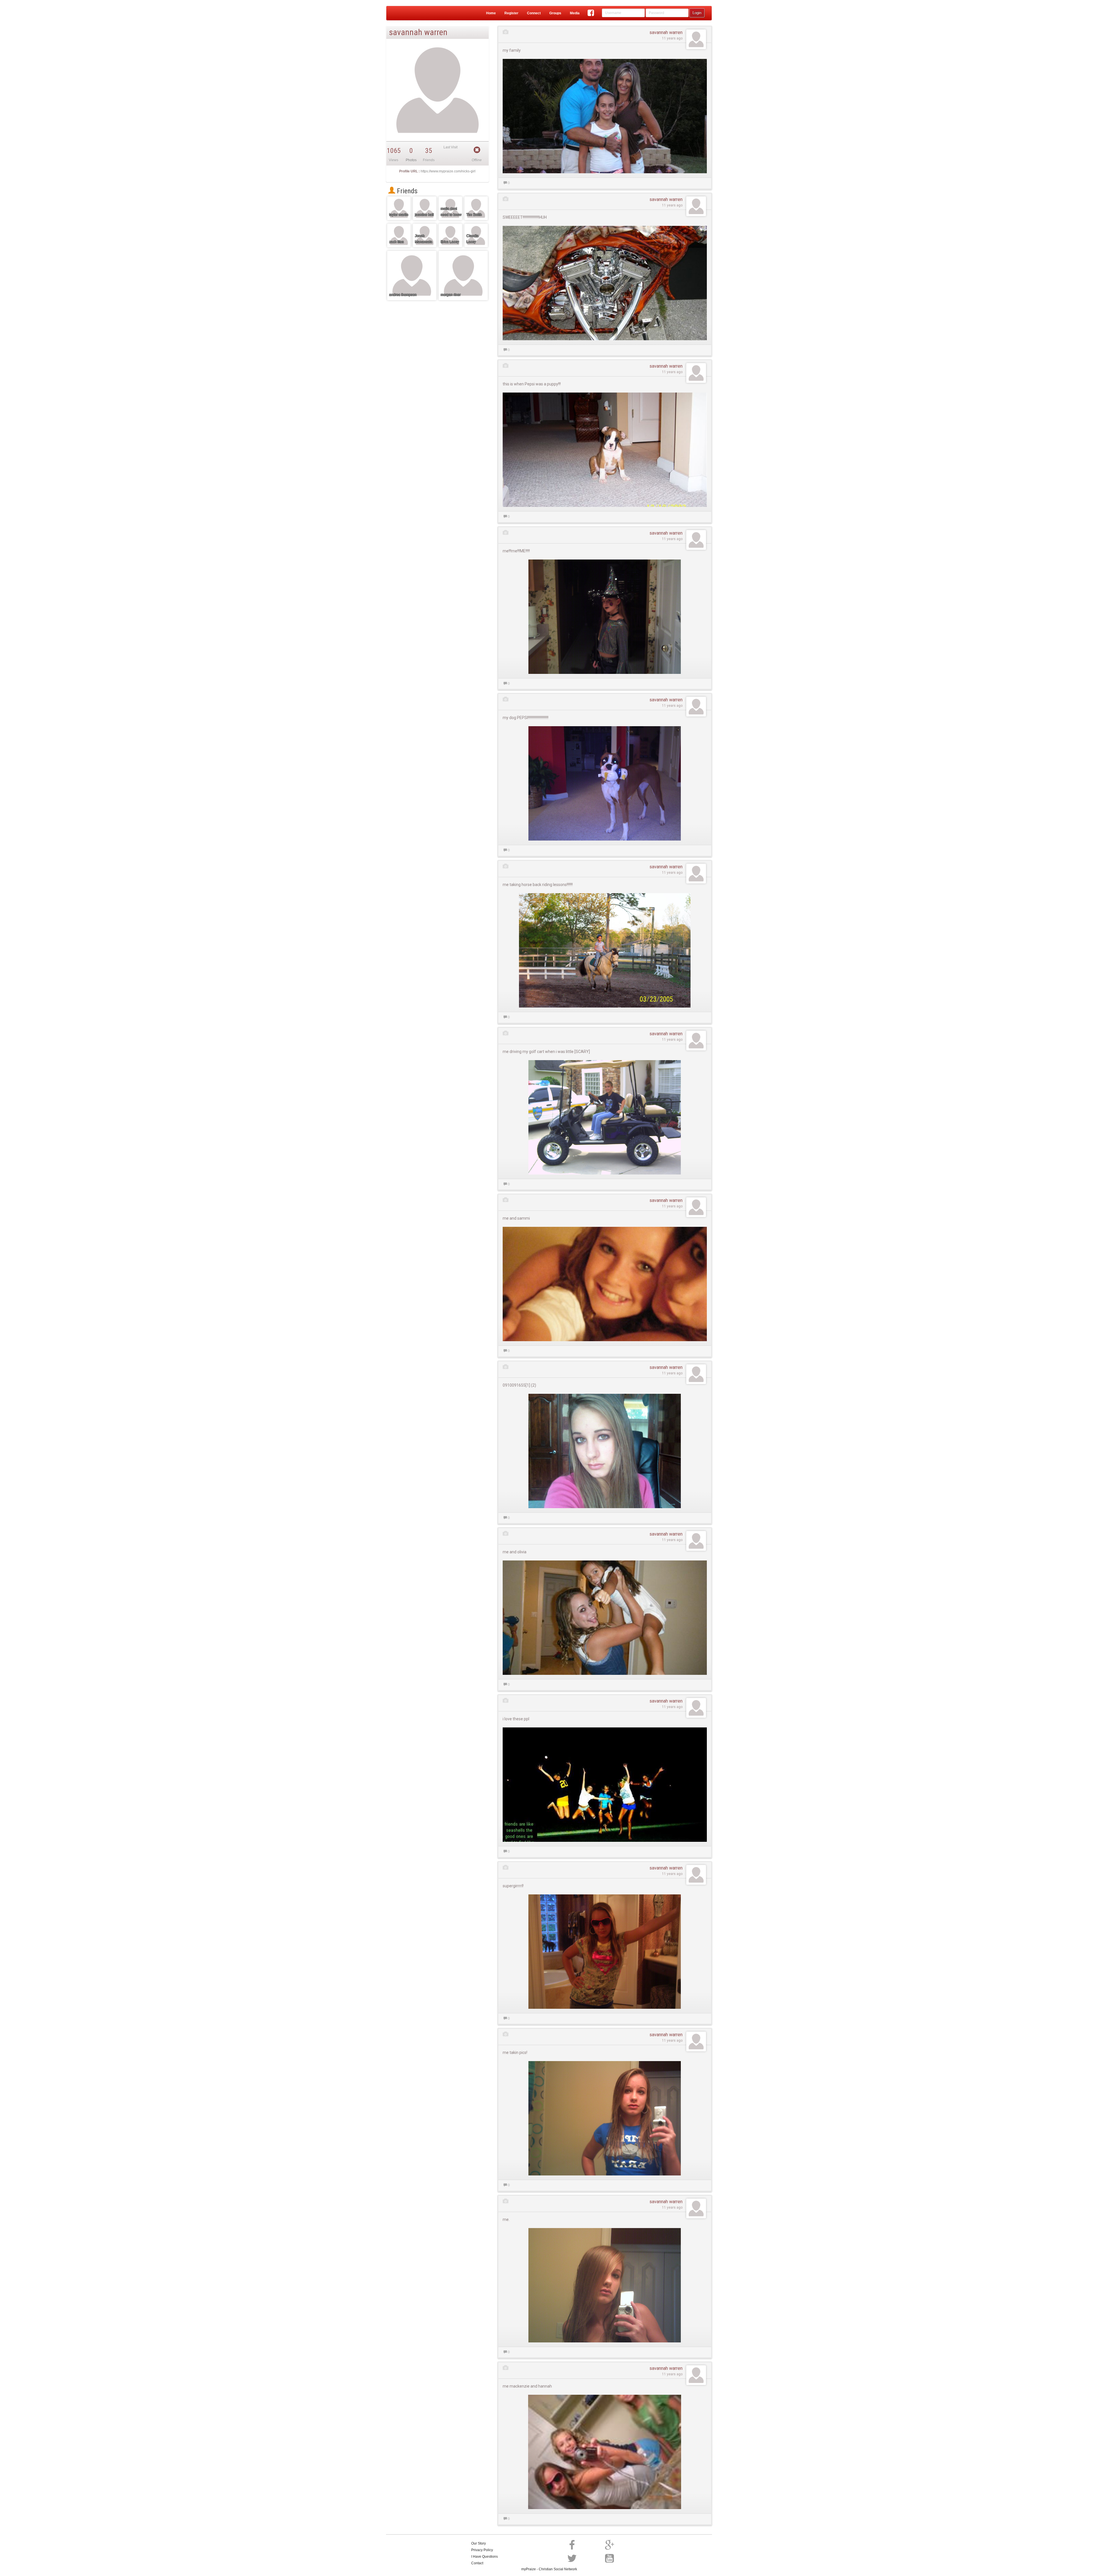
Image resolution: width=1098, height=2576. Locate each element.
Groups (555, 13)
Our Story (479, 2543)
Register (511, 13)
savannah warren (666, 32)
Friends (406, 191)
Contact (477, 2563)
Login (697, 13)
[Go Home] (409, 13)
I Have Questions (485, 2557)
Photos (411, 160)
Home (491, 13)
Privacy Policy (482, 2550)
